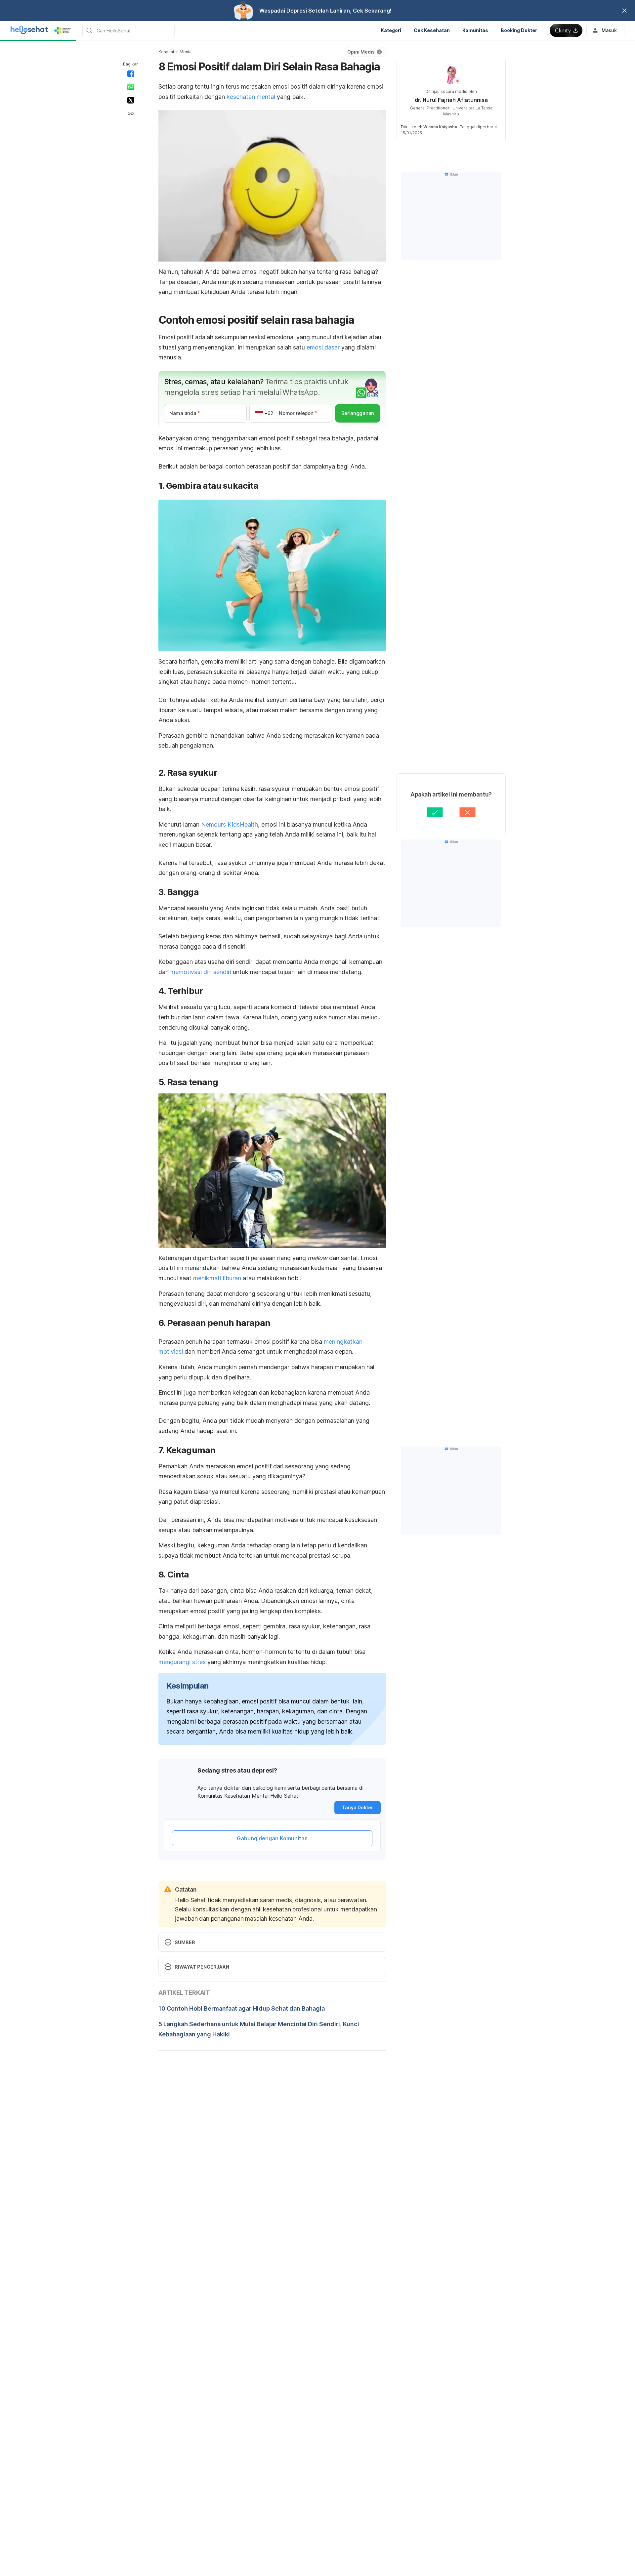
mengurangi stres (182, 1662)
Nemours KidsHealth (230, 824)
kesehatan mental (251, 97)
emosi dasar (323, 347)
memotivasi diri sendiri (201, 972)
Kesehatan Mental (175, 52)
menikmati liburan (217, 1278)
